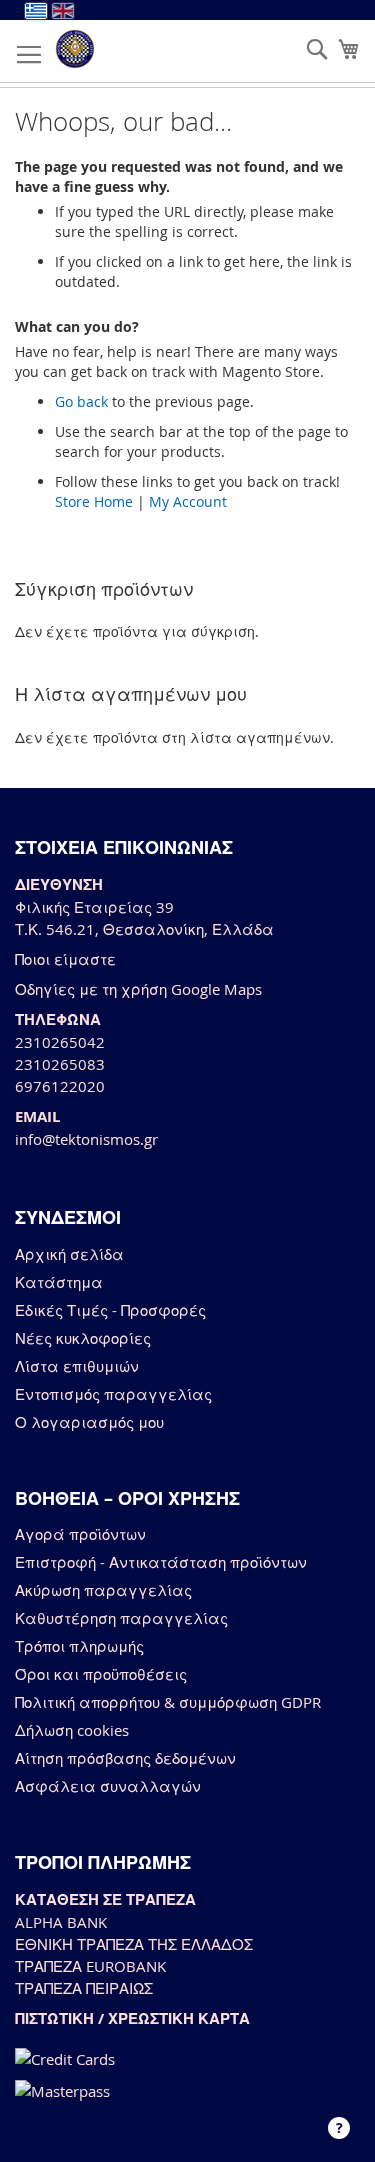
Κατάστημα (59, 1282)
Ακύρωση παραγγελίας (103, 1590)
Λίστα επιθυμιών (77, 1366)
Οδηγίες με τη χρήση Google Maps (138, 989)
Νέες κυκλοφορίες (83, 1338)
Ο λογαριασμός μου (89, 1422)
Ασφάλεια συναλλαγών (108, 1786)
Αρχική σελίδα (69, 1254)
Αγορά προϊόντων (80, 1534)
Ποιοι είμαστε (65, 959)
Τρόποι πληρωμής (79, 1646)
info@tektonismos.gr (86, 1139)
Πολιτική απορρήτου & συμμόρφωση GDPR (168, 1702)
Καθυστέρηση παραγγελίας (121, 1618)
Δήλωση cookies (72, 1730)
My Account (188, 501)
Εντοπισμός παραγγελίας (113, 1394)
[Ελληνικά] (36, 11)
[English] (63, 11)
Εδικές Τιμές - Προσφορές (110, 1310)
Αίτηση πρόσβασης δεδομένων (125, 1758)
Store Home (94, 501)
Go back (81, 401)
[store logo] (75, 49)
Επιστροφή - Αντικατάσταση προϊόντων (161, 1562)
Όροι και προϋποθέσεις (101, 1674)
